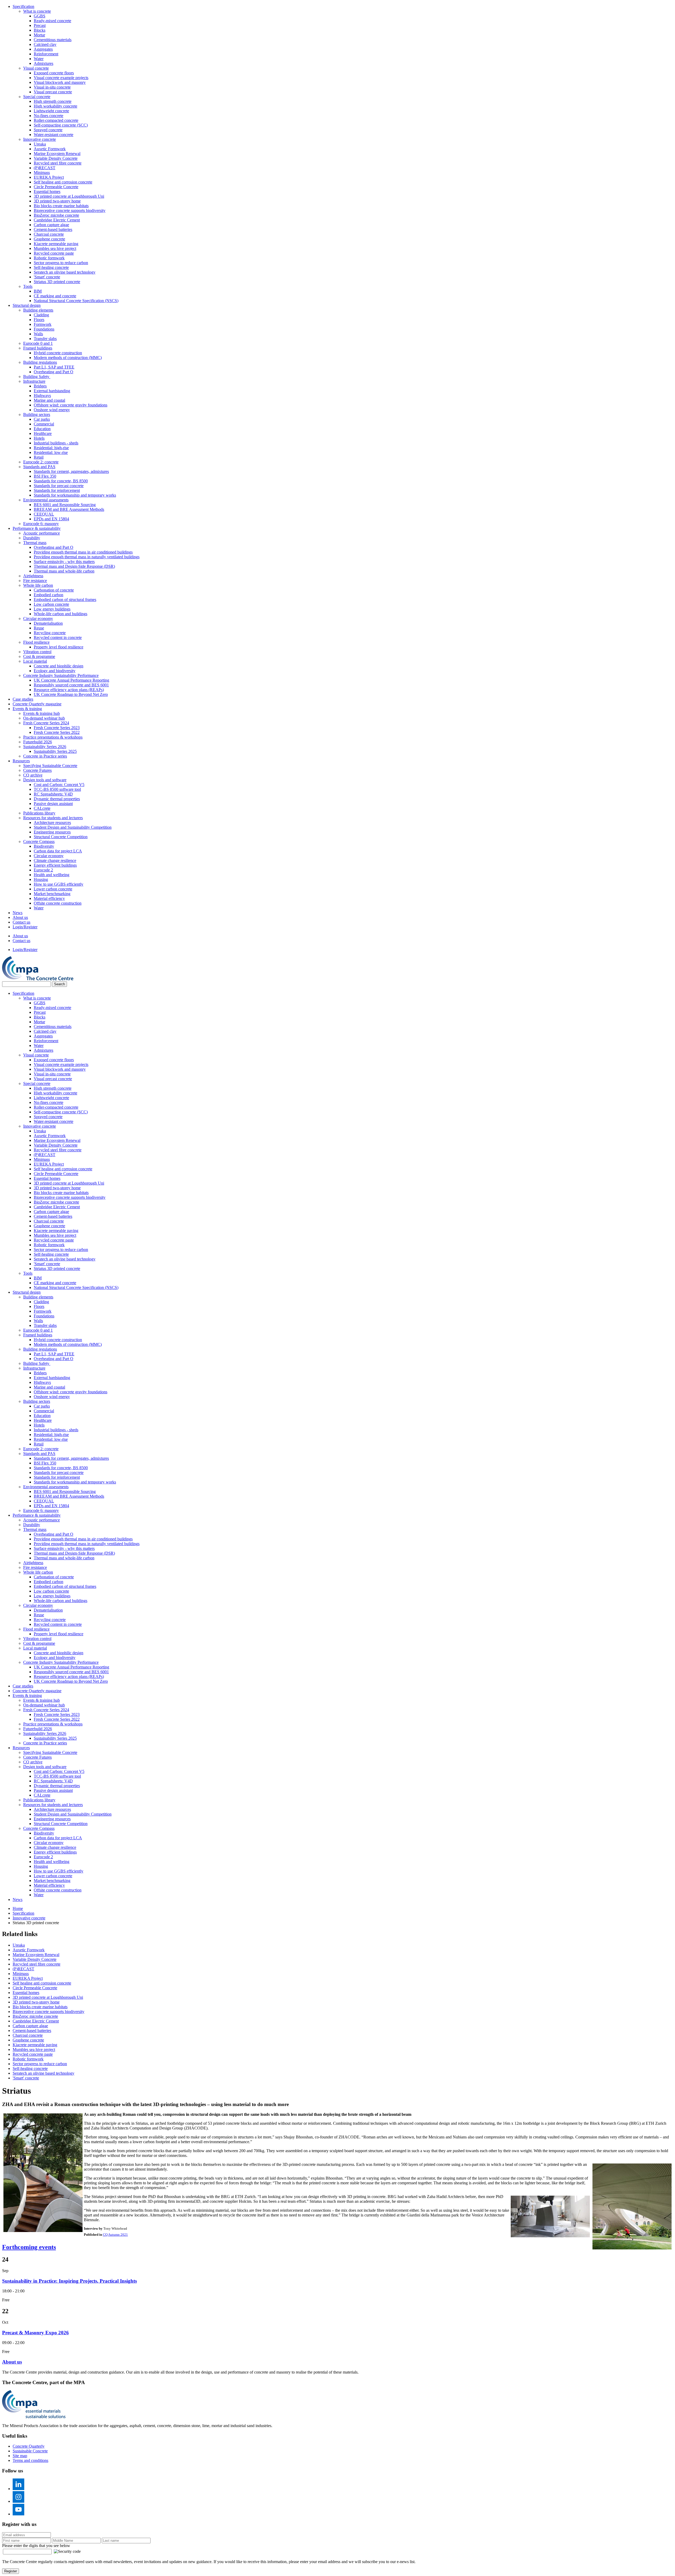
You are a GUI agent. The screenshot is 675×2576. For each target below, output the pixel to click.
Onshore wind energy (52, 410)
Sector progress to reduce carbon (61, 263)
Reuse (39, 628)
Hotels (39, 438)
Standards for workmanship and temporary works (75, 495)
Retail (39, 457)
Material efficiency (49, 898)
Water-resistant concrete (54, 135)
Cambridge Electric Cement (57, 220)
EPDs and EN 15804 (51, 519)
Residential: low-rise (51, 452)
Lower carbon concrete (53, 889)
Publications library (39, 813)
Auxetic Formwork (50, 149)
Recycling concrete (50, 633)
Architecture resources (52, 823)
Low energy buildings (52, 609)
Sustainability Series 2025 (55, 751)
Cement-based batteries (53, 229)
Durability (32, 538)
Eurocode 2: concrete (41, 462)
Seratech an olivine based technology (65, 272)
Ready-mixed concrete (52, 21)
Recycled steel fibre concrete (58, 163)
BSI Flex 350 (45, 476)
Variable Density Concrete (56, 158)
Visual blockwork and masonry (60, 82)
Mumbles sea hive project (55, 248)
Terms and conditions (30, 2460)
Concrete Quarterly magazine (37, 704)
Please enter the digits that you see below (36, 2546)
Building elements (38, 310)
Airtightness (33, 576)
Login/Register (25, 927)
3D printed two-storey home (57, 201)
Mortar (39, 35)
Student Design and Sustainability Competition (73, 827)
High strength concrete (53, 101)
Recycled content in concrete (58, 637)
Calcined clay (45, 44)
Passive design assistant (53, 804)
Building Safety (37, 377)
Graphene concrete (49, 239)
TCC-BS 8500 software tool (57, 789)
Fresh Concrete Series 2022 (57, 732)
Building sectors (37, 414)
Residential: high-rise (51, 448)
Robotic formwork (49, 258)
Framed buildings (38, 348)
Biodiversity (44, 846)
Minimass (42, 173)
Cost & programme (39, 656)
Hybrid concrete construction (58, 353)
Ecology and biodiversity (55, 671)
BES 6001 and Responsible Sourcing (65, 505)
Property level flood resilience (59, 647)
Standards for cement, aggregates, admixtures (71, 471)
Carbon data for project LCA (58, 851)
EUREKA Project (49, 177)
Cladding (41, 315)
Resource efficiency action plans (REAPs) (69, 690)
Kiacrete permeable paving (56, 244)
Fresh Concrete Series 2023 (57, 728)
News (18, 913)
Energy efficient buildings (55, 865)
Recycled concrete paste (54, 253)
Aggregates (43, 49)
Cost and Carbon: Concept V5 (59, 785)
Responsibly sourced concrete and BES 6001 (71, 685)
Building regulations (40, 362)
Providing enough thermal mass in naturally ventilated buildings (87, 557)
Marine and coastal (49, 400)
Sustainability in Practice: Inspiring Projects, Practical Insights (69, 2281)
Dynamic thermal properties (57, 799)
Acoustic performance (42, 533)
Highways (42, 396)
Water (39, 59)
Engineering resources (52, 832)
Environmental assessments (46, 500)
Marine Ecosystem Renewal (57, 154)
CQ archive (33, 775)
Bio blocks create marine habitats (61, 206)
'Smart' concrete (47, 277)
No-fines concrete (49, 116)
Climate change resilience (55, 860)
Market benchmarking (52, 894)
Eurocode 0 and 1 (38, 343)
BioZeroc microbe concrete (56, 215)
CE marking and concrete (55, 296)
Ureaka (40, 144)
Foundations (44, 329)
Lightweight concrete (51, 111)
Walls (38, 334)
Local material (35, 661)
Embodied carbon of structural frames (65, 600)
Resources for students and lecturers (53, 818)
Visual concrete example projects (61, 78)
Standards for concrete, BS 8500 (61, 481)
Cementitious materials (53, 40)
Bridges (40, 386)
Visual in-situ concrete (52, 87)
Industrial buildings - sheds (56, 443)
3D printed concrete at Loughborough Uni (69, 196)
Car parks (42, 419)
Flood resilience (36, 642)
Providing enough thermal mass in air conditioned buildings (83, 552)
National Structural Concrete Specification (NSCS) (76, 301)
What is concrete (37, 11)
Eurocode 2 (43, 870)
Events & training (27, 709)
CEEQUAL (44, 514)
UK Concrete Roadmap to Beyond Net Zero (71, 694)
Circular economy (38, 618)
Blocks (40, 30)
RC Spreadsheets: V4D (53, 794)
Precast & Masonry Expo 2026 (35, 2333)
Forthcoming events (29, 2247)
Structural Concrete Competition (61, 837)
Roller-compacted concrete (56, 120)
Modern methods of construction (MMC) (68, 358)
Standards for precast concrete (59, 486)
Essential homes (47, 191)
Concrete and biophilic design (59, 666)
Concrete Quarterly (29, 2446)
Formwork (43, 324)
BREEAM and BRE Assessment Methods (69, 509)
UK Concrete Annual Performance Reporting (71, 680)
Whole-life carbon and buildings (61, 614)
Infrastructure (34, 381)
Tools (28, 286)
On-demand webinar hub (44, 718)
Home (18, 1908)
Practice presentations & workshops (53, 737)
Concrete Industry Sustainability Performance (61, 675)
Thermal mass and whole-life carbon (64, 571)
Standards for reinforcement (57, 490)
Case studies (23, 699)
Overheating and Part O (54, 372)
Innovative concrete (40, 139)
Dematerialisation (48, 623)
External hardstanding (52, 391)
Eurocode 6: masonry (41, 524)
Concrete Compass (39, 841)
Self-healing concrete (51, 267)
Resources (21, 761)
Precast (40, 25)
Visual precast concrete (53, 92)
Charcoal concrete (49, 234)
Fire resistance (35, 581)
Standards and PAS (39, 467)
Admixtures (44, 63)
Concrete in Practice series (45, 756)
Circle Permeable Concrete (56, 187)
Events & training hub (42, 713)
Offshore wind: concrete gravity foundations (71, 405)
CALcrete (42, 808)
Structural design (27, 305)
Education (42, 429)
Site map (20, 2456)
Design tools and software (45, 780)
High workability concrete (56, 106)
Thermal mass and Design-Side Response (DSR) (74, 566)
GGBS (40, 16)
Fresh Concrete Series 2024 (46, 723)
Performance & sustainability (37, 528)
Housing (41, 879)
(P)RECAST (45, 168)
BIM (38, 291)
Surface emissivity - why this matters (64, 562)
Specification (23, 6)
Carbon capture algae (51, 225)
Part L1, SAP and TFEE (54, 367)
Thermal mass (35, 543)
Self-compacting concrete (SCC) (61, 125)
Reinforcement (46, 54)
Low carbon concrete (51, 604)
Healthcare (43, 433)
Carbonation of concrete (54, 590)
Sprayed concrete (48, 130)
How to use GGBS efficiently (59, 884)
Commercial (44, 424)
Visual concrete (36, 68)
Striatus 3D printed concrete (57, 282)
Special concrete (37, 97)
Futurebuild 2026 (38, 742)
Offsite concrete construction (58, 903)
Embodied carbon (49, 595)
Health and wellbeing (52, 875)
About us (20, 917)
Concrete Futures (37, 770)
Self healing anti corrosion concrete (63, 182)
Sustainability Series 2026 (45, 747)
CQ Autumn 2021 (115, 2235)
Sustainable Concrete (30, 2451)
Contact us (21, 922)
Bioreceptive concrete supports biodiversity (70, 210)
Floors (39, 320)
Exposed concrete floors (54, 73)
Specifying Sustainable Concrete (50, 766)
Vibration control (37, 652)
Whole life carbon (38, 585)
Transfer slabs (45, 339)
